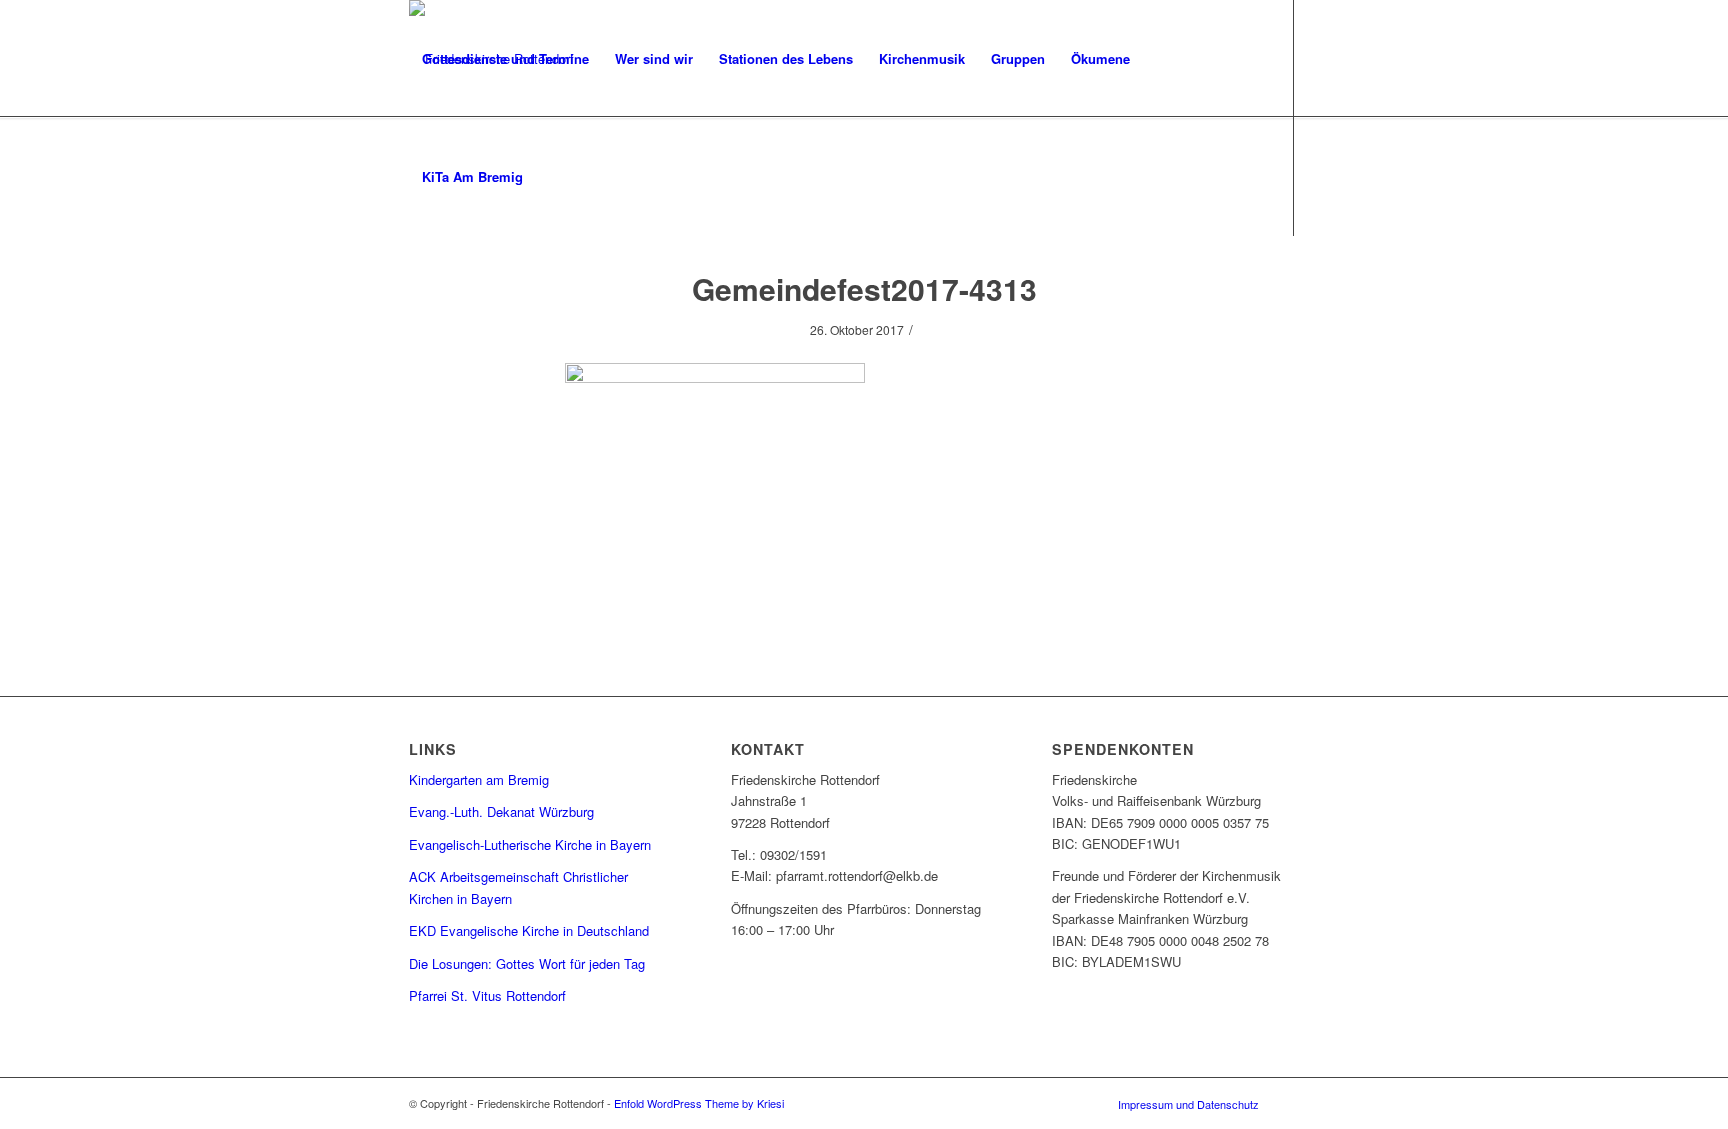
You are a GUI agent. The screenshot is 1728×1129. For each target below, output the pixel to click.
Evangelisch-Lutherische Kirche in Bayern (530, 844)
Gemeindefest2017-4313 (864, 288)
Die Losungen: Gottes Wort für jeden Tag (527, 963)
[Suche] (555, 177)
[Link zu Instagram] (415, 294)
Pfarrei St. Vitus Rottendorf (487, 995)
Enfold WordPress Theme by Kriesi (699, 1103)
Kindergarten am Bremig (479, 779)
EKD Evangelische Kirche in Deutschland (529, 930)
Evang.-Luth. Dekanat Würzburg (501, 811)
